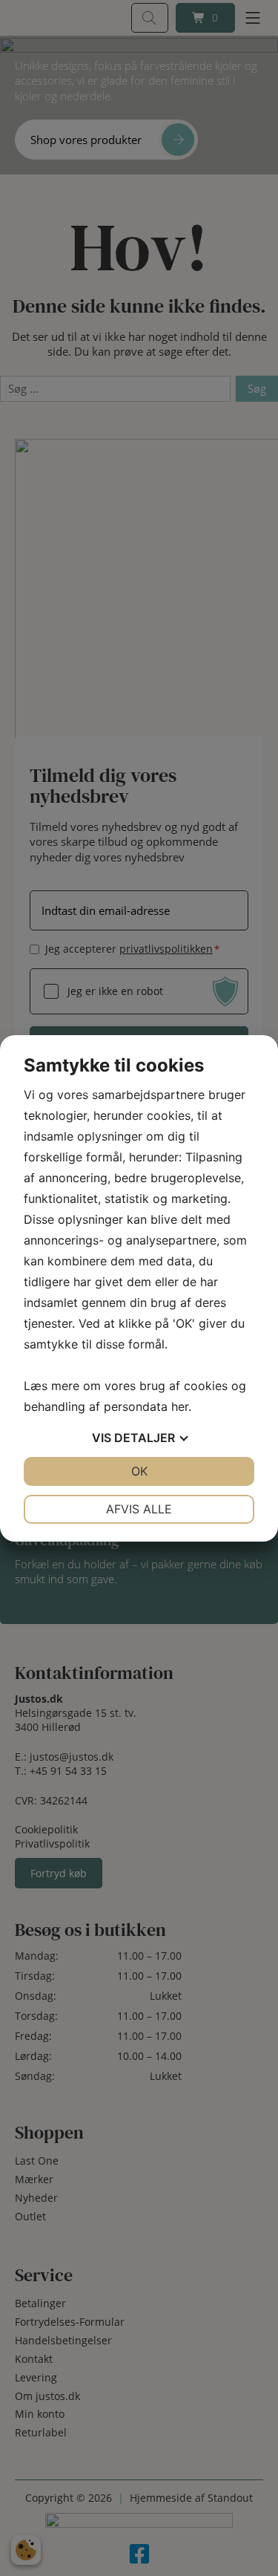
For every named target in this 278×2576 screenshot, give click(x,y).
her (180, 1406)
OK (139, 1471)
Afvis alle (139, 1509)
